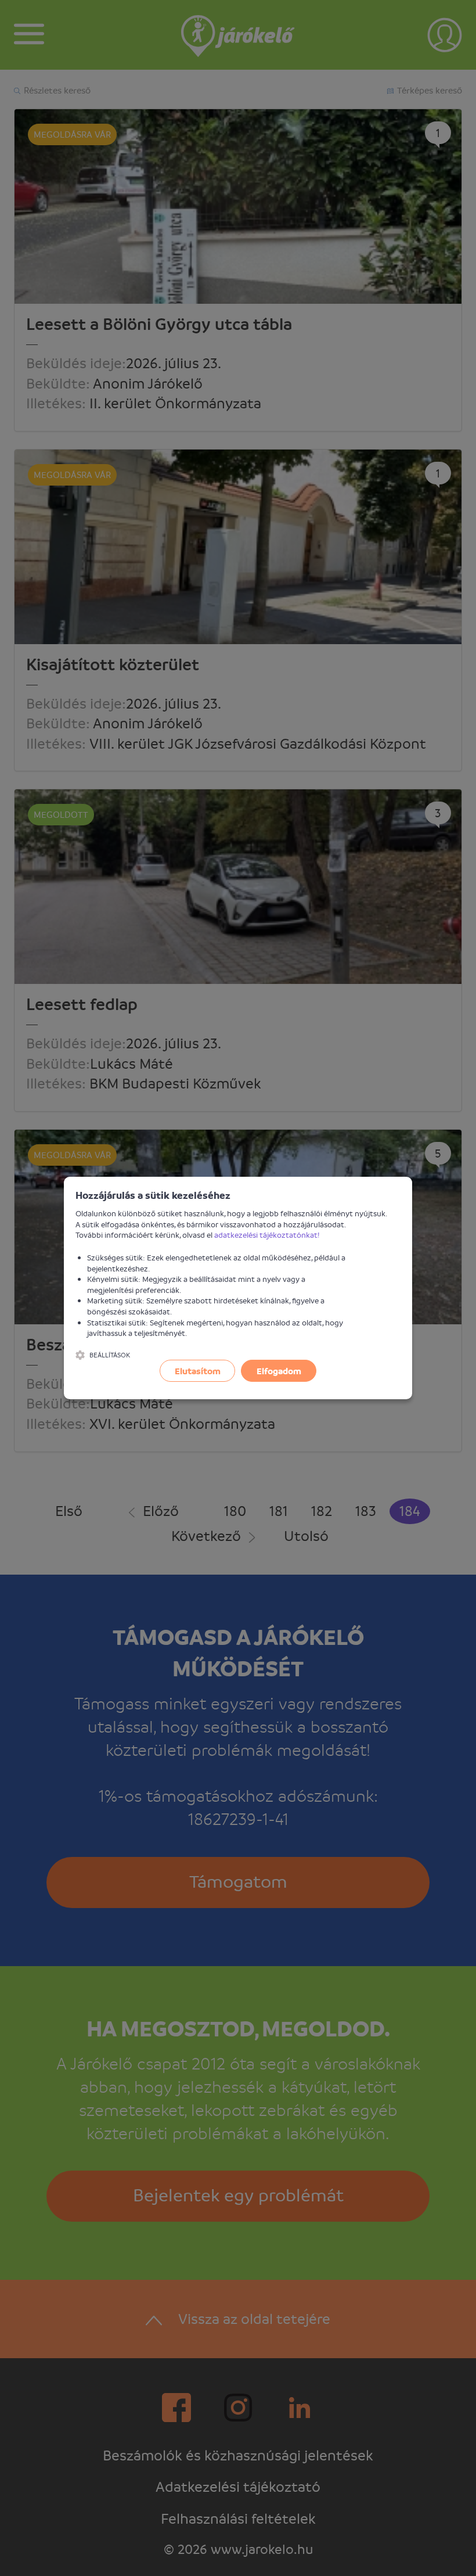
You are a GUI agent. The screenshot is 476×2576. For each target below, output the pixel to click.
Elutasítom (198, 1371)
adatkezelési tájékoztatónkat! (267, 1235)
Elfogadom (279, 1371)
